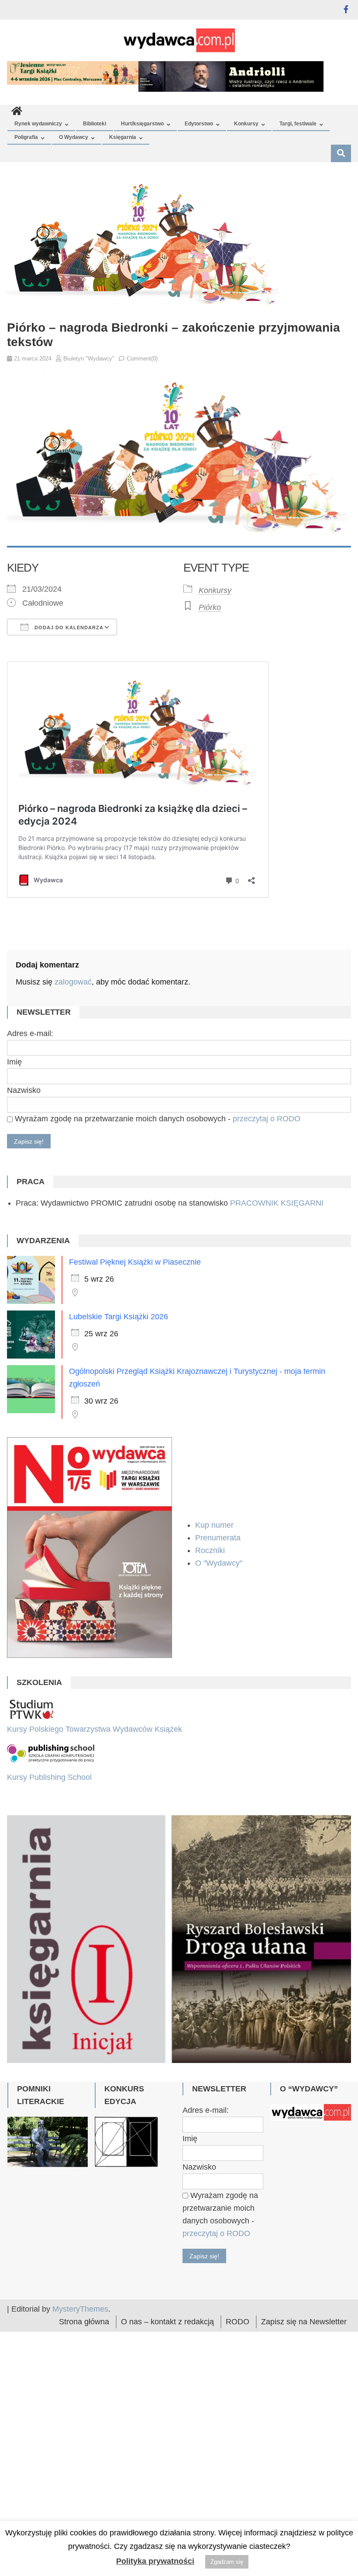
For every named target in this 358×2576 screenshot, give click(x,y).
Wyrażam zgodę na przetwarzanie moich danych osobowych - (157, 1119)
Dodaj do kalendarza (68, 628)
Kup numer (214, 1525)
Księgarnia (123, 137)
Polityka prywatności (155, 2561)
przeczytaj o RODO (267, 1119)
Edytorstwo (199, 124)
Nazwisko (24, 1090)
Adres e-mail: (30, 1033)
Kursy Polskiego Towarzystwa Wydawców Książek (95, 1729)
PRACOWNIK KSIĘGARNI (277, 1203)
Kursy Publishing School (49, 1777)
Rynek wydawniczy (38, 124)
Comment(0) (142, 359)
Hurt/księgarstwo (142, 124)
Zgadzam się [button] (227, 2562)
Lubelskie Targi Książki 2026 (119, 1317)
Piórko (210, 607)
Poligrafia (26, 137)
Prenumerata (219, 1538)
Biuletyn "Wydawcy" (89, 359)
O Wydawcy (74, 137)
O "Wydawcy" (220, 1563)
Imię (14, 1062)
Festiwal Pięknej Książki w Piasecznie (135, 1262)
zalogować (73, 982)
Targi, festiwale (298, 124)
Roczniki (211, 1550)
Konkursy (246, 124)
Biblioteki (95, 124)
